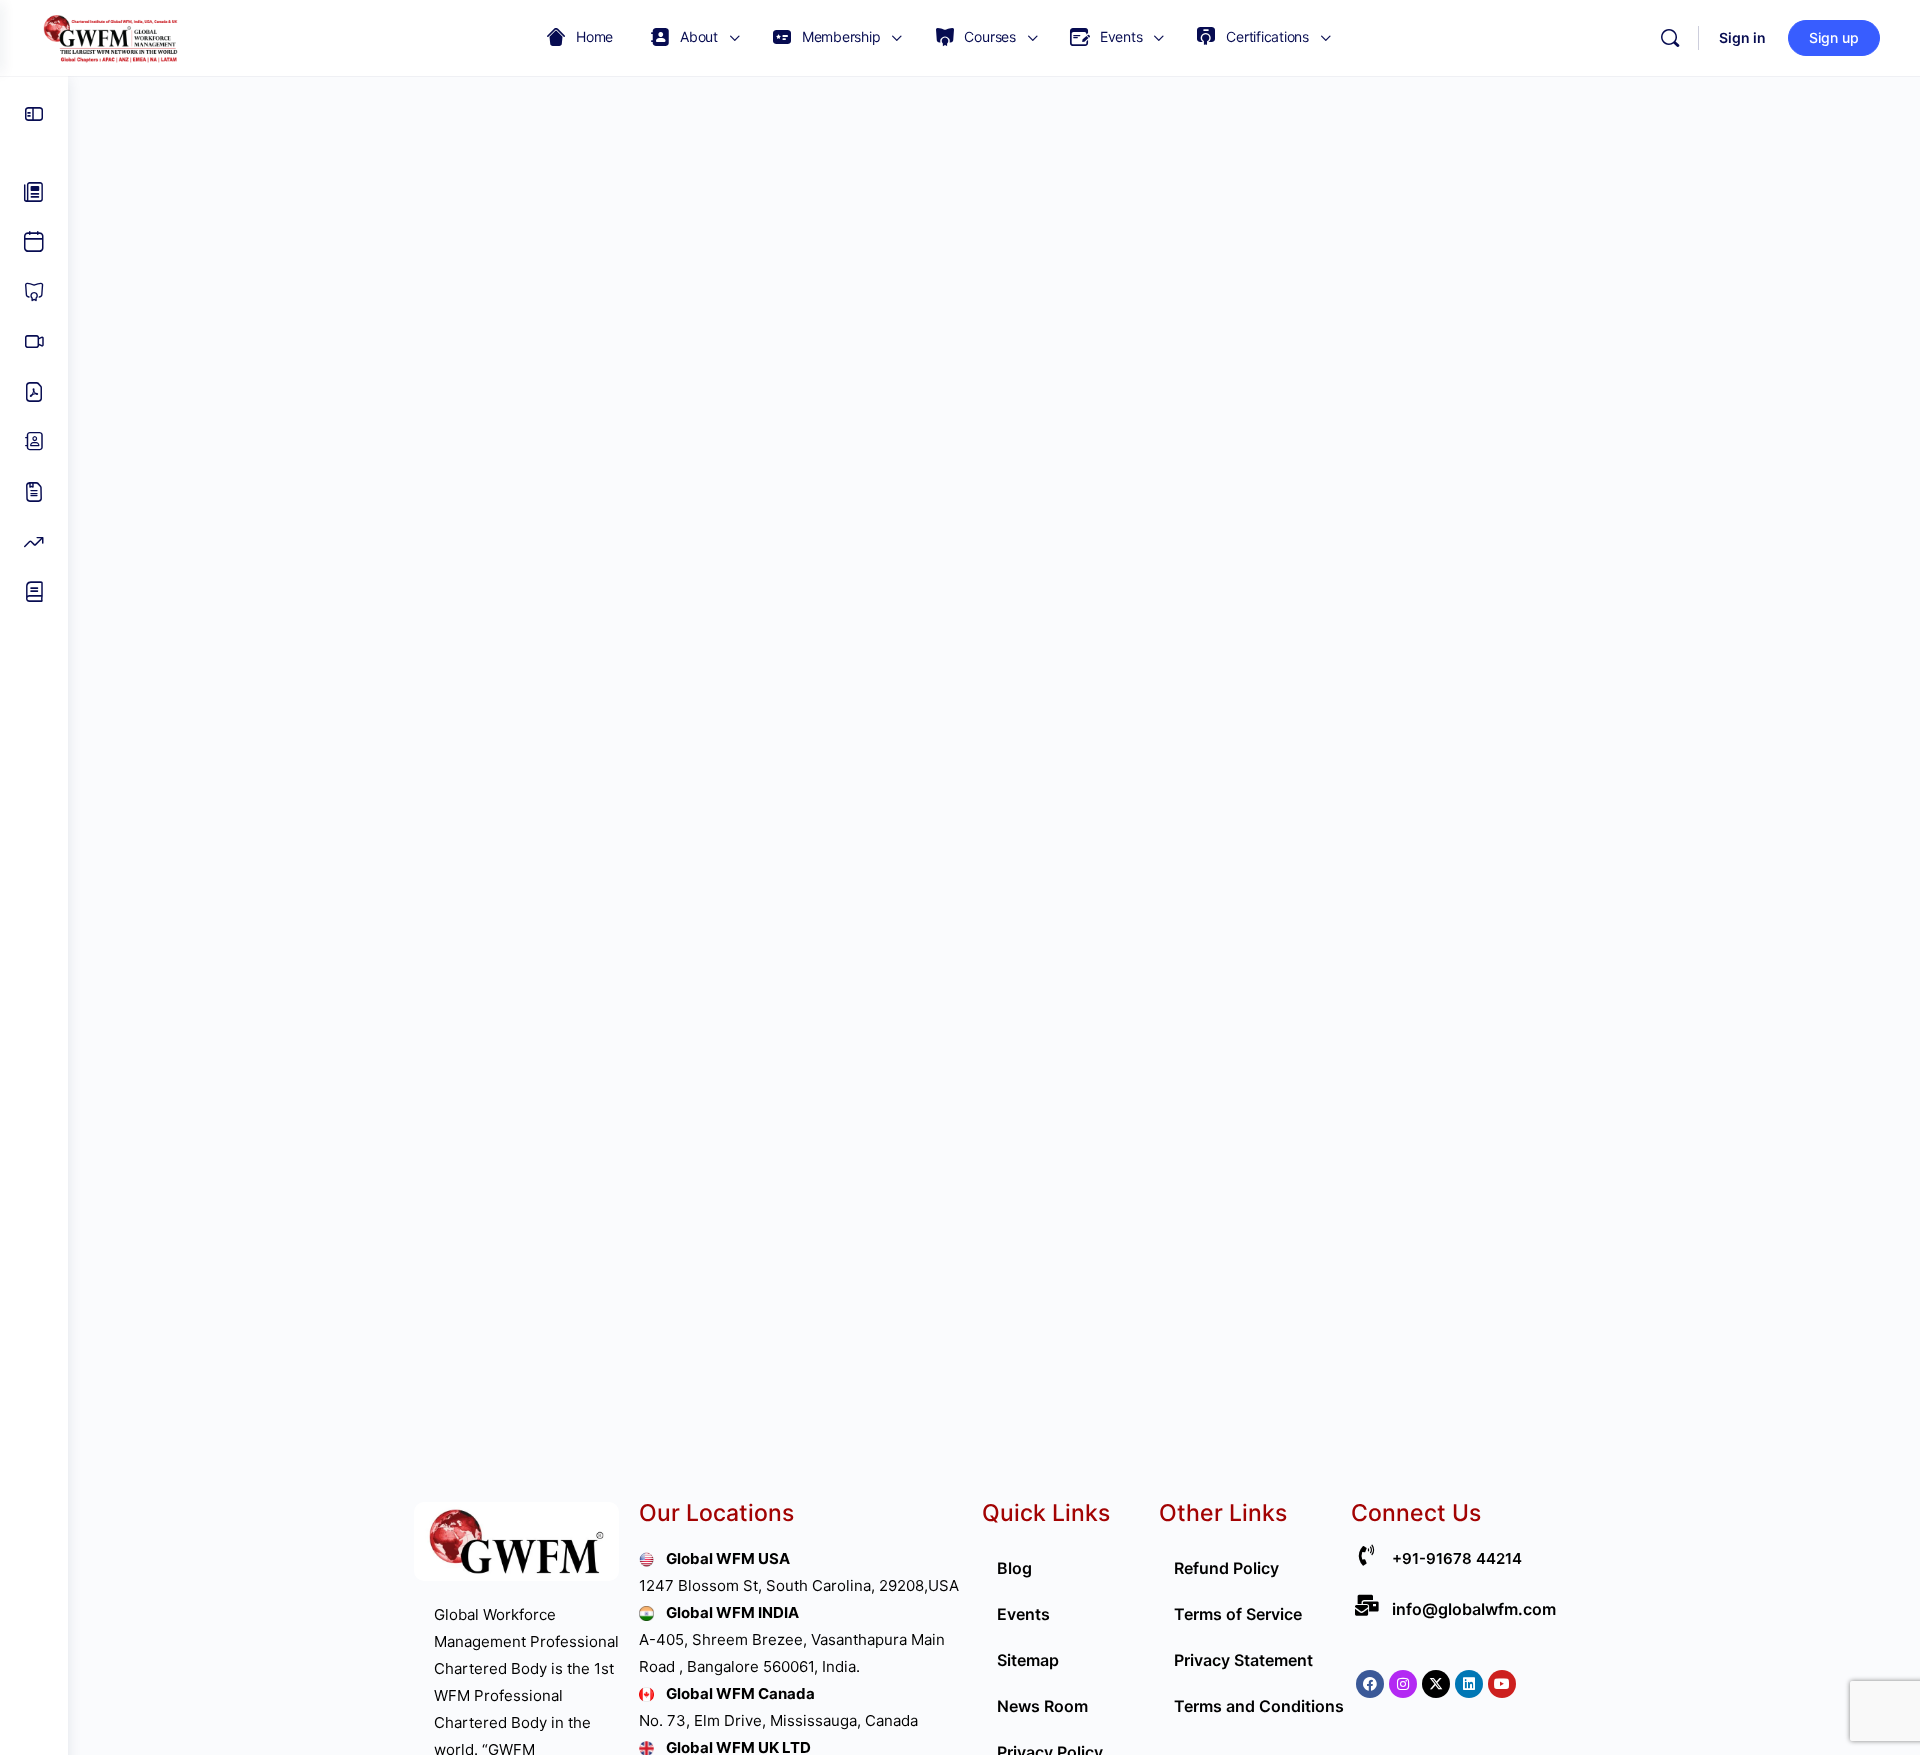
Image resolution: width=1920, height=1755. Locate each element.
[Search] (1670, 38)
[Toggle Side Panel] (34, 114)
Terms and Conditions (1259, 1706)
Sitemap (1028, 1660)
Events (1023, 1614)
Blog (1014, 1568)
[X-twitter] (1436, 1684)
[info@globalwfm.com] (1366, 1605)
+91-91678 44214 (1457, 1558)
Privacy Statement (1243, 1660)
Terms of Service (1238, 1614)
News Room (1042, 1706)
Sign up (1834, 37)
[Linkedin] (1469, 1684)
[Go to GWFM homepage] (115, 36)
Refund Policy (1226, 1568)
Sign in (1742, 37)
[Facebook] (1370, 1684)
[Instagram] (1403, 1684)
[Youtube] (1502, 1684)
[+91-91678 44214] (1366, 1555)
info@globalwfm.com (1474, 1609)
